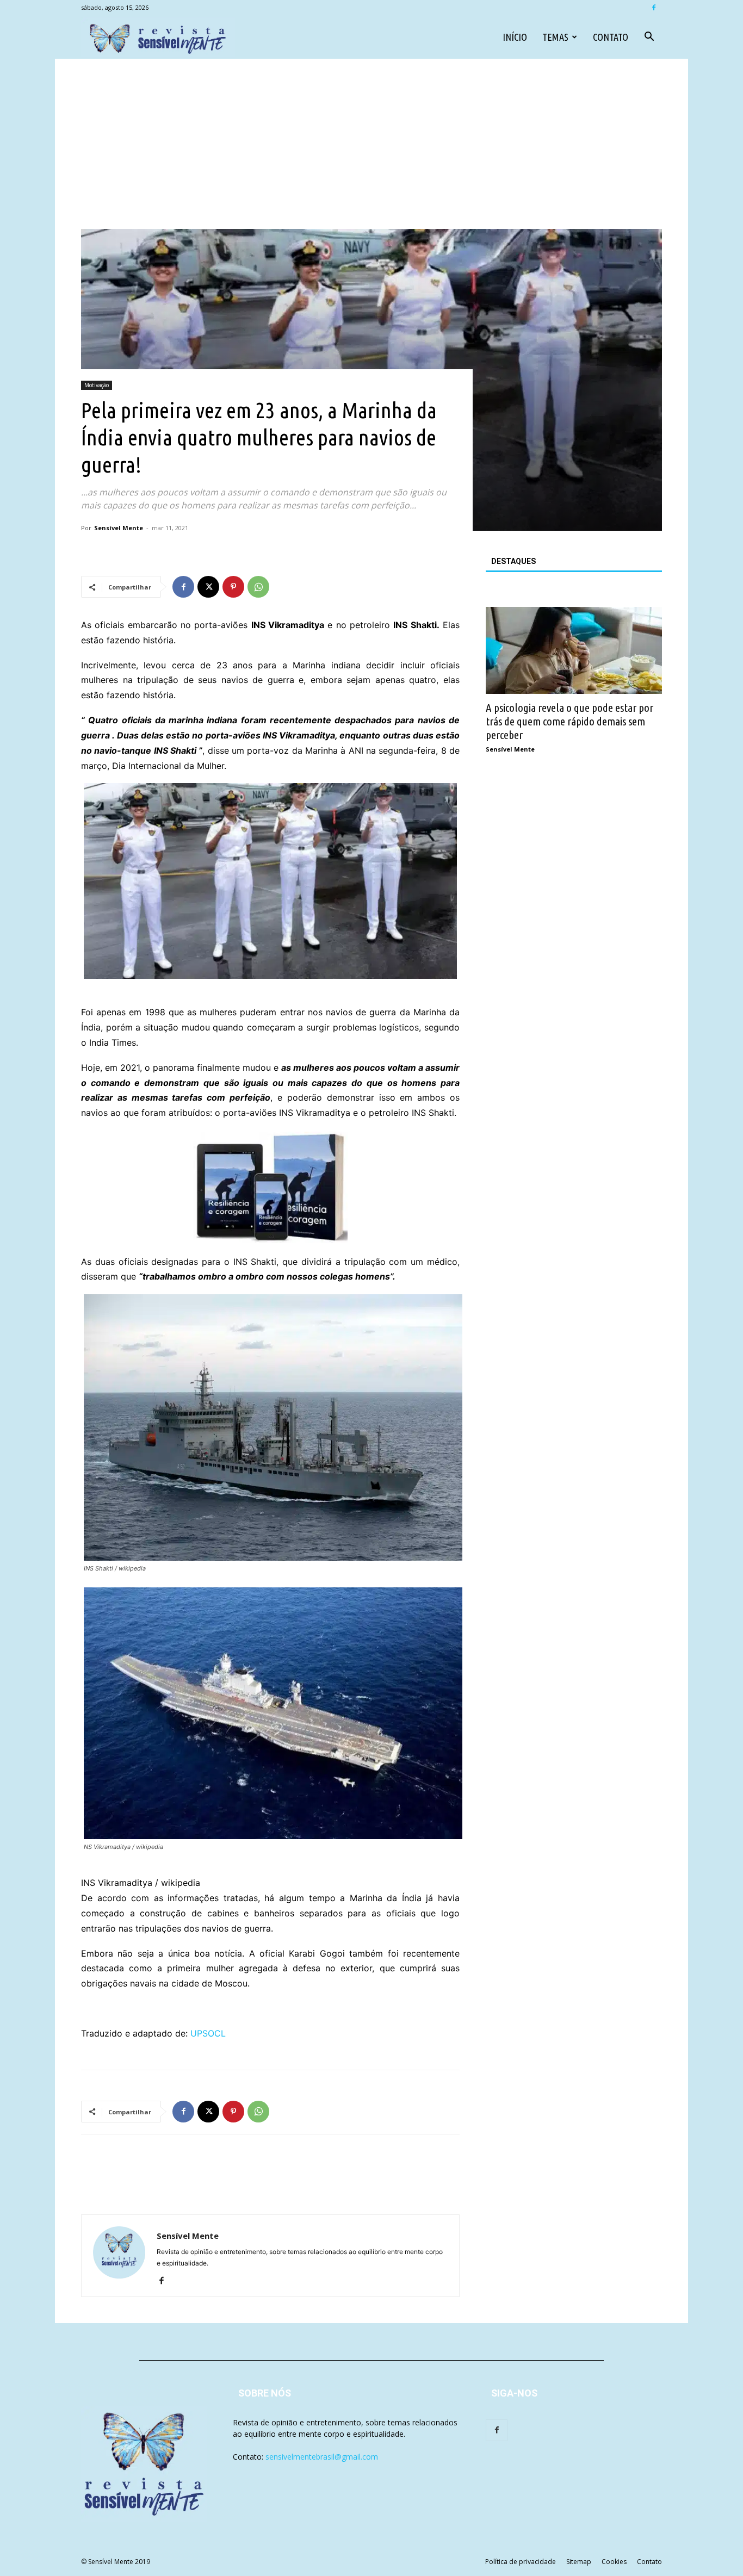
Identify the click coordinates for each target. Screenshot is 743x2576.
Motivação (97, 385)
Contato (611, 37)
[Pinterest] (233, 587)
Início (515, 37)
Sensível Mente (119, 528)
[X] (208, 587)
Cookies (614, 2562)
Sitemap (579, 2562)
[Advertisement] (371, 147)
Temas (555, 37)
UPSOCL (208, 2033)
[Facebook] (654, 8)
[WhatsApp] (258, 587)
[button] (649, 38)
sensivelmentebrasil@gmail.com (322, 2457)
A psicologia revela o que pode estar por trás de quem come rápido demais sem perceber (569, 721)
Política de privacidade (521, 2562)
